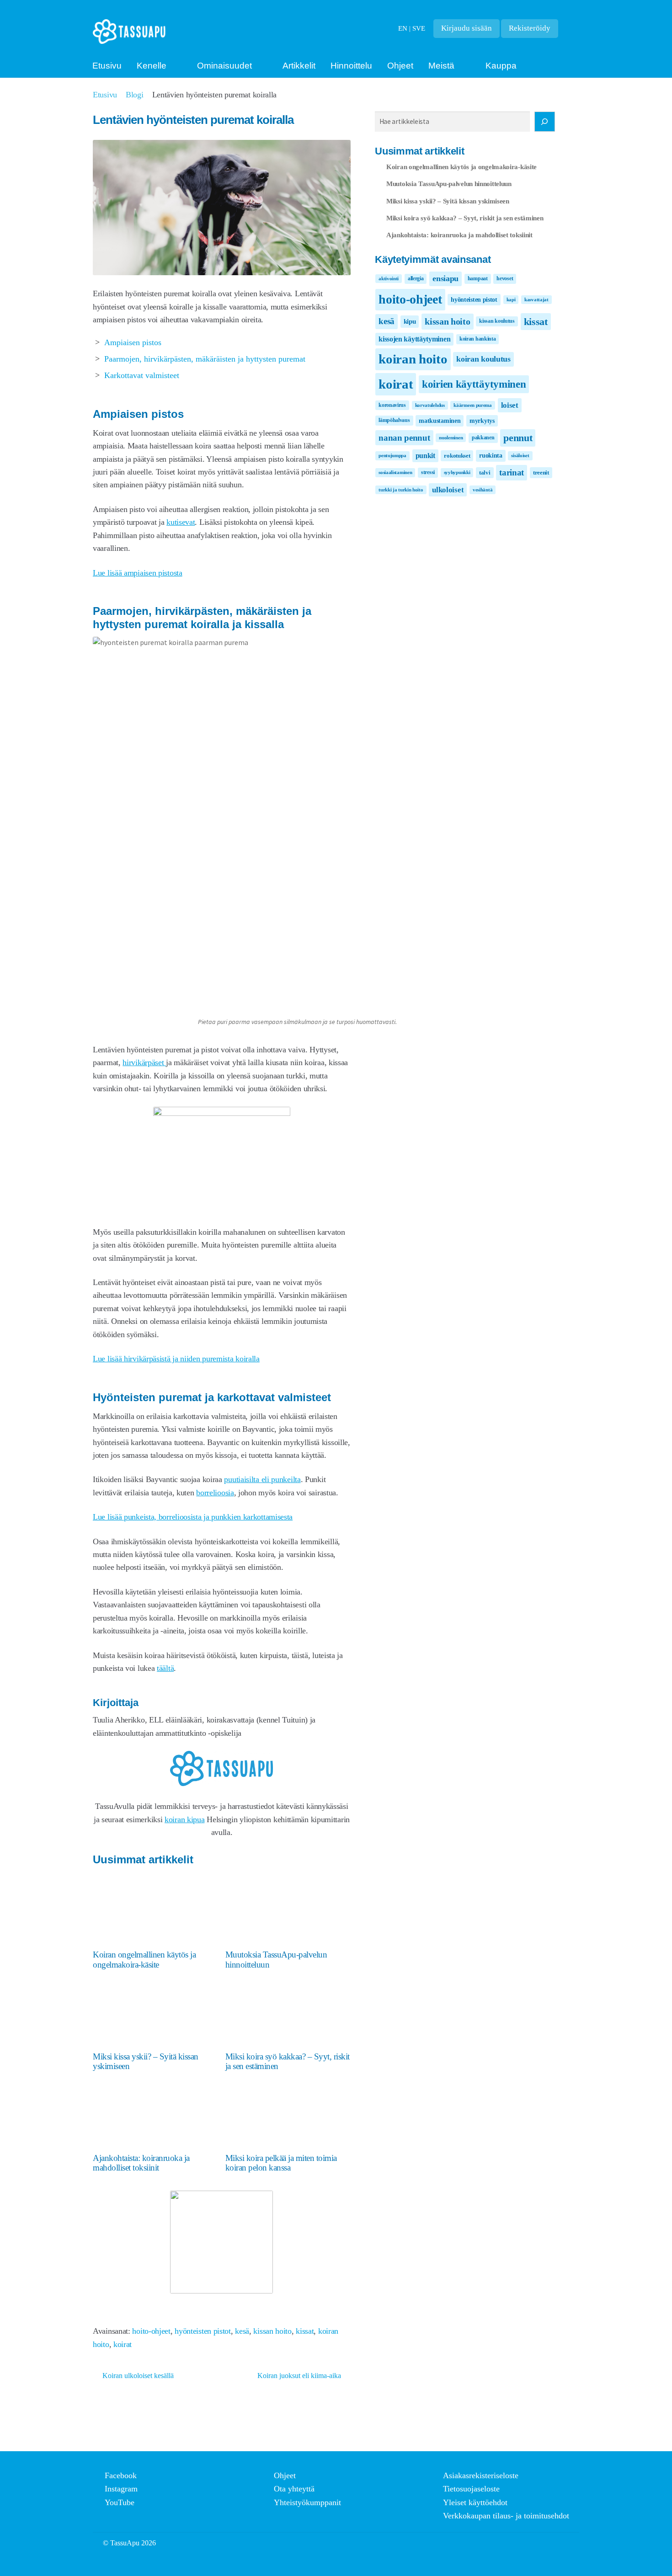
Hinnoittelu (351, 66)
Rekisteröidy (530, 28)
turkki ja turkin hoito (401, 490)
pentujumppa (392, 456)
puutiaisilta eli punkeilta (262, 1479)
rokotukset (457, 456)
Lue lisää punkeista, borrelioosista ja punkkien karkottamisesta (193, 1517)
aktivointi (389, 279)
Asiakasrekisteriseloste (481, 2475)
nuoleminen (451, 438)
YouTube (120, 2502)
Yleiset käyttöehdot (475, 2502)
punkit (425, 456)
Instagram (121, 2489)
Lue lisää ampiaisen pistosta (138, 573)
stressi (428, 472)
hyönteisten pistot (203, 2331)
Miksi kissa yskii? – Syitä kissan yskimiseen (146, 2061)
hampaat (478, 278)
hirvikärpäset (144, 1062)
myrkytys (482, 421)
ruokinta (491, 455)
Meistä (441, 66)
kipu (410, 321)
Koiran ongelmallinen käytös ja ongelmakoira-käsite (144, 1959)
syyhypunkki (457, 472)
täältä (165, 1668)
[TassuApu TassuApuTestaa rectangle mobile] (222, 1113)
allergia (416, 278)
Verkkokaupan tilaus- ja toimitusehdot (506, 2516)
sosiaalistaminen (395, 472)
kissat (305, 2331)
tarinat (512, 472)
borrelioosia (215, 1493)
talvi (485, 472)
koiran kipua (184, 1819)
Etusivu (107, 66)
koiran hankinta (478, 339)
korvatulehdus (430, 405)
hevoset (505, 278)
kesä (242, 2331)
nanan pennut (404, 438)
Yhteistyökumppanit (307, 2502)
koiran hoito (413, 359)
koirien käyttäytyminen (474, 384)
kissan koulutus (497, 321)
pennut (518, 438)
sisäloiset (520, 456)
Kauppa (501, 66)
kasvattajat (536, 300)
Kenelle (152, 66)
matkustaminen (440, 421)
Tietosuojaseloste (471, 2489)
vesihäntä (483, 490)
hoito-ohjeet (151, 2331)
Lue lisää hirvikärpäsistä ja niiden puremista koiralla (176, 1359)
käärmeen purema (473, 405)
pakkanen (483, 437)
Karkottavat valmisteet (142, 375)
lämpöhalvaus (394, 420)
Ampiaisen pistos (133, 342)
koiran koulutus (483, 359)
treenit (541, 472)
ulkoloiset (448, 490)
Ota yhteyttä (294, 2489)
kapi (511, 300)
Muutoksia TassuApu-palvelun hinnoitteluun (276, 1959)
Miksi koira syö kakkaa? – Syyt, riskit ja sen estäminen (288, 2061)
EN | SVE (412, 28)
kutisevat (181, 522)
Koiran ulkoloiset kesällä (138, 2376)
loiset (510, 405)
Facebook (121, 2475)
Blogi (135, 95)
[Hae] (545, 122)
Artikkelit (299, 66)
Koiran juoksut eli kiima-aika (299, 2376)
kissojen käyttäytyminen (414, 339)
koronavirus (392, 405)
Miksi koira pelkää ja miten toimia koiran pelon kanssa (281, 2163)
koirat (123, 2344)
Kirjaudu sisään (467, 28)
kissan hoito (272, 2331)
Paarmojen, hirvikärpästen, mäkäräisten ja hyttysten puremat (205, 359)
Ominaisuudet (224, 66)
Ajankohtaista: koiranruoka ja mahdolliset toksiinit (141, 2163)
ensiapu (445, 278)
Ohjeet (400, 66)
